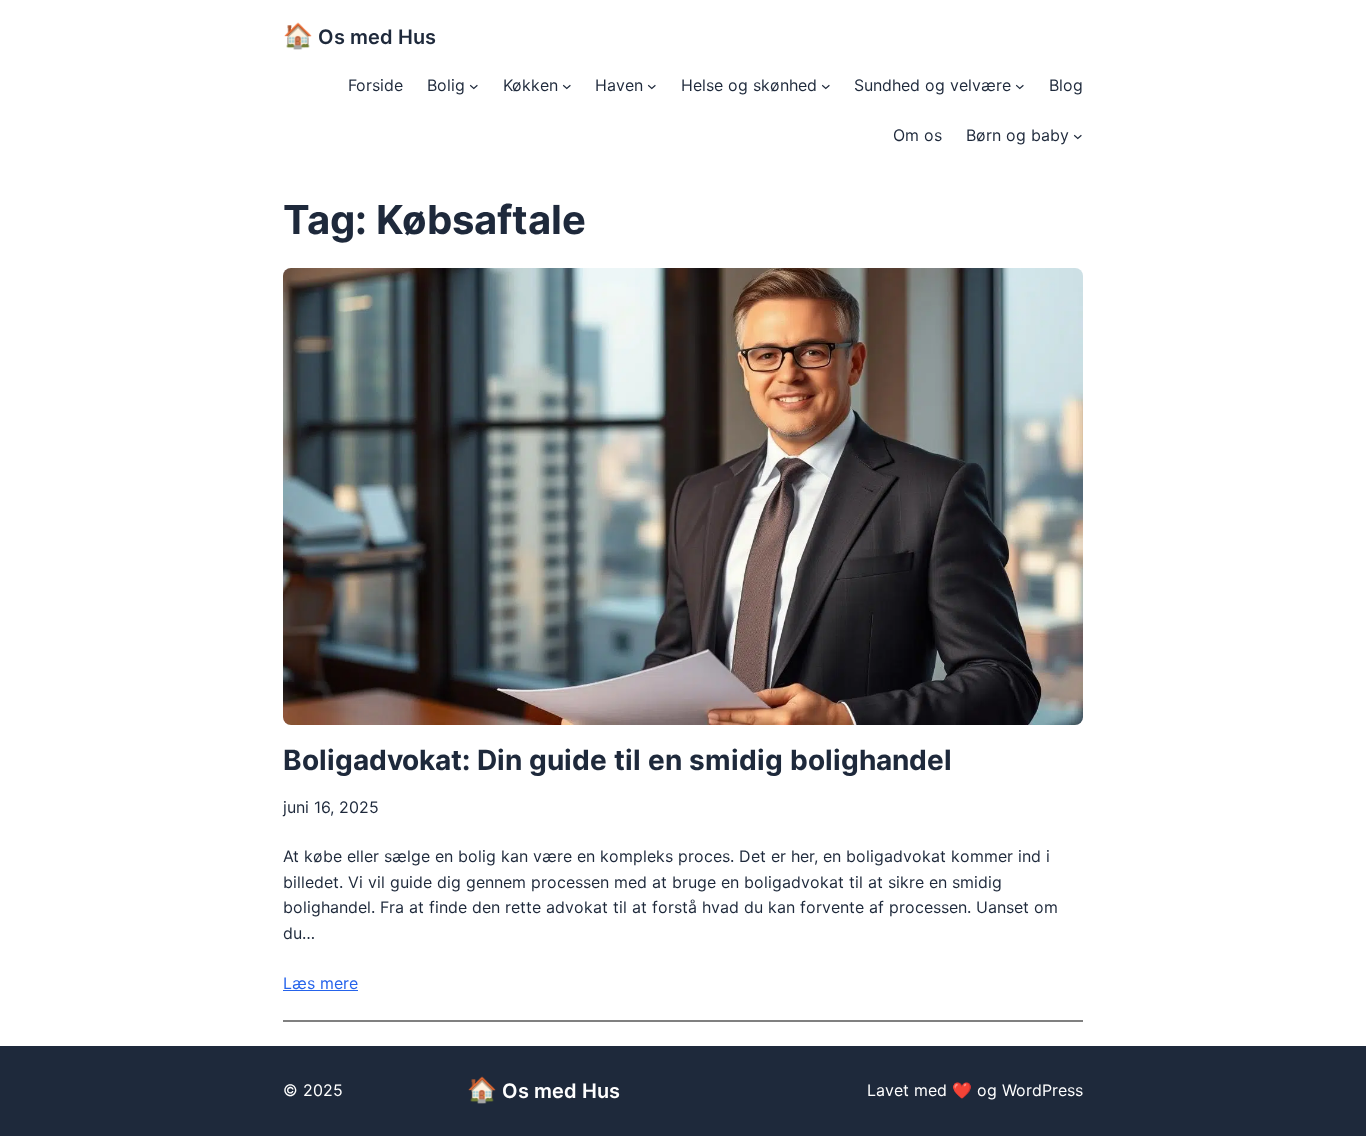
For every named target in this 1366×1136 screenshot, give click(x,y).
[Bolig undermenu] (474, 86)
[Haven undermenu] (652, 86)
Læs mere (320, 983)
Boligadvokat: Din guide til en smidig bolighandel (617, 760)
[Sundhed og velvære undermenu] (1020, 86)
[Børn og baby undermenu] (1078, 136)
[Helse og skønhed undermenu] (826, 86)
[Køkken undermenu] (567, 86)
